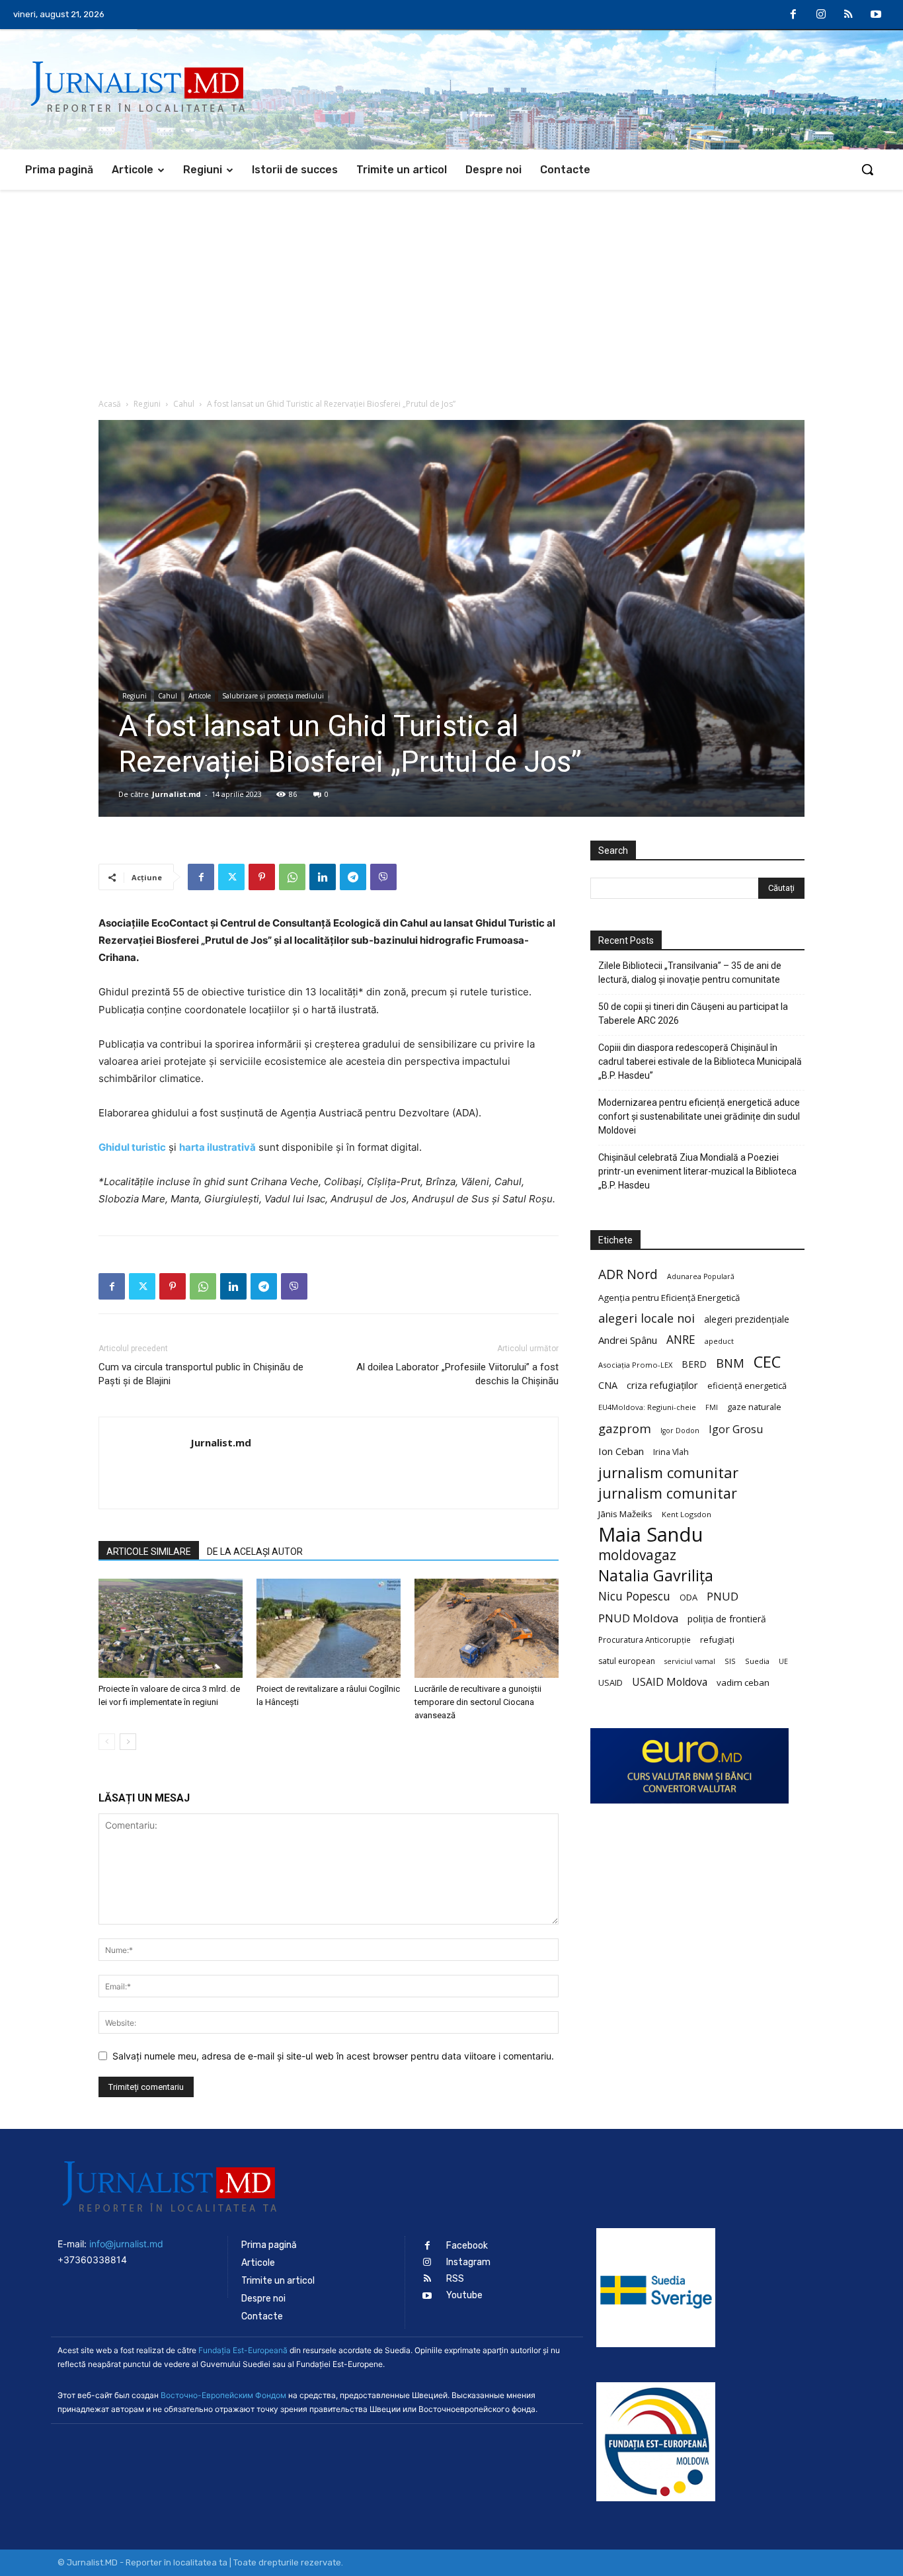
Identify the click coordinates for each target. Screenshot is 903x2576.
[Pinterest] (262, 877)
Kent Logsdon (687, 1514)
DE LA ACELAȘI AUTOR (255, 1552)
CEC (767, 1361)
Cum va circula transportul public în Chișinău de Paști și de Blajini (201, 1374)
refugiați (717, 1640)
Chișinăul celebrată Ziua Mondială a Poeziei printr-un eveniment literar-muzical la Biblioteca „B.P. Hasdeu (697, 1171)
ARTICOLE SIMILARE (149, 1552)
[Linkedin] (323, 877)
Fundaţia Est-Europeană (243, 2350)
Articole (200, 696)
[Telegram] (353, 877)
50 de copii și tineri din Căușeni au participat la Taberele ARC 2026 (693, 1014)
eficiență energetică (747, 1386)
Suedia (757, 1661)
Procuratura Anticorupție (645, 1640)
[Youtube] (876, 15)
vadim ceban (743, 1683)
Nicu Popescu (634, 1596)
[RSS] (849, 15)
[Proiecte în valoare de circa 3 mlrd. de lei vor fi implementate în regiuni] (171, 1628)
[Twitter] (231, 877)
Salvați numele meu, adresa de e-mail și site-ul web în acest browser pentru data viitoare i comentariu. (333, 2056)
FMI (712, 1407)
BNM (730, 1363)
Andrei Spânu (628, 1340)
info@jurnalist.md (126, 2244)
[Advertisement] (451, 289)
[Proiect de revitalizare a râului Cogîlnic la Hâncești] (329, 1628)
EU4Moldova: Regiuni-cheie (647, 1407)
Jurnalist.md (177, 794)
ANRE (681, 1340)
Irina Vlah (671, 1452)
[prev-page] (107, 1742)
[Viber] (383, 877)
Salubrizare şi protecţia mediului (273, 696)
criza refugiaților (662, 1385)
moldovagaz (637, 1555)
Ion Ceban (621, 1451)
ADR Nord (628, 1274)
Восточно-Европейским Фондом (223, 2395)
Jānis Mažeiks (625, 1514)
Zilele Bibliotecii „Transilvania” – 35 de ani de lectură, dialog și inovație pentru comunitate (690, 973)
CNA (608, 1385)
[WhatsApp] (292, 877)
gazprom (625, 1428)
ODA (688, 1597)
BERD (694, 1364)
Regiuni (147, 404)
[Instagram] (821, 15)
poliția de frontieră (727, 1619)
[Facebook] (794, 15)
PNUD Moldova (638, 1618)
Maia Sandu (651, 1535)
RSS (455, 2279)
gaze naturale (754, 1407)
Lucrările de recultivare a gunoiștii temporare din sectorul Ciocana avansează (478, 1702)
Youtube (464, 2295)
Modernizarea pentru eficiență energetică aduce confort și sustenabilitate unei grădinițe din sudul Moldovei (699, 1116)
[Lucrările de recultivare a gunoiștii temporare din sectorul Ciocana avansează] (487, 1628)
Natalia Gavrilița (656, 1576)
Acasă (110, 404)
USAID (610, 1683)
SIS (730, 1661)
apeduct (719, 1341)
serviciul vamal (690, 1661)
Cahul (184, 404)
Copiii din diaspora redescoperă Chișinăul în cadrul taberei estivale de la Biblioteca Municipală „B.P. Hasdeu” (700, 1061)
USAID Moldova (670, 1682)
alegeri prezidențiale (747, 1319)
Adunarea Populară (701, 1276)
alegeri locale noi (647, 1318)
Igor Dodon (680, 1431)
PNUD (723, 1596)
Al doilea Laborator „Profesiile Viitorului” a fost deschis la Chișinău (457, 1374)
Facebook (467, 2246)
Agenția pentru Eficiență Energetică (669, 1298)
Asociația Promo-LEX (635, 1365)
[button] (867, 169)
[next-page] (128, 1742)
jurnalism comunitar (668, 1473)
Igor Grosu (736, 1430)
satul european (627, 1661)
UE (783, 1661)
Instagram (468, 2262)
